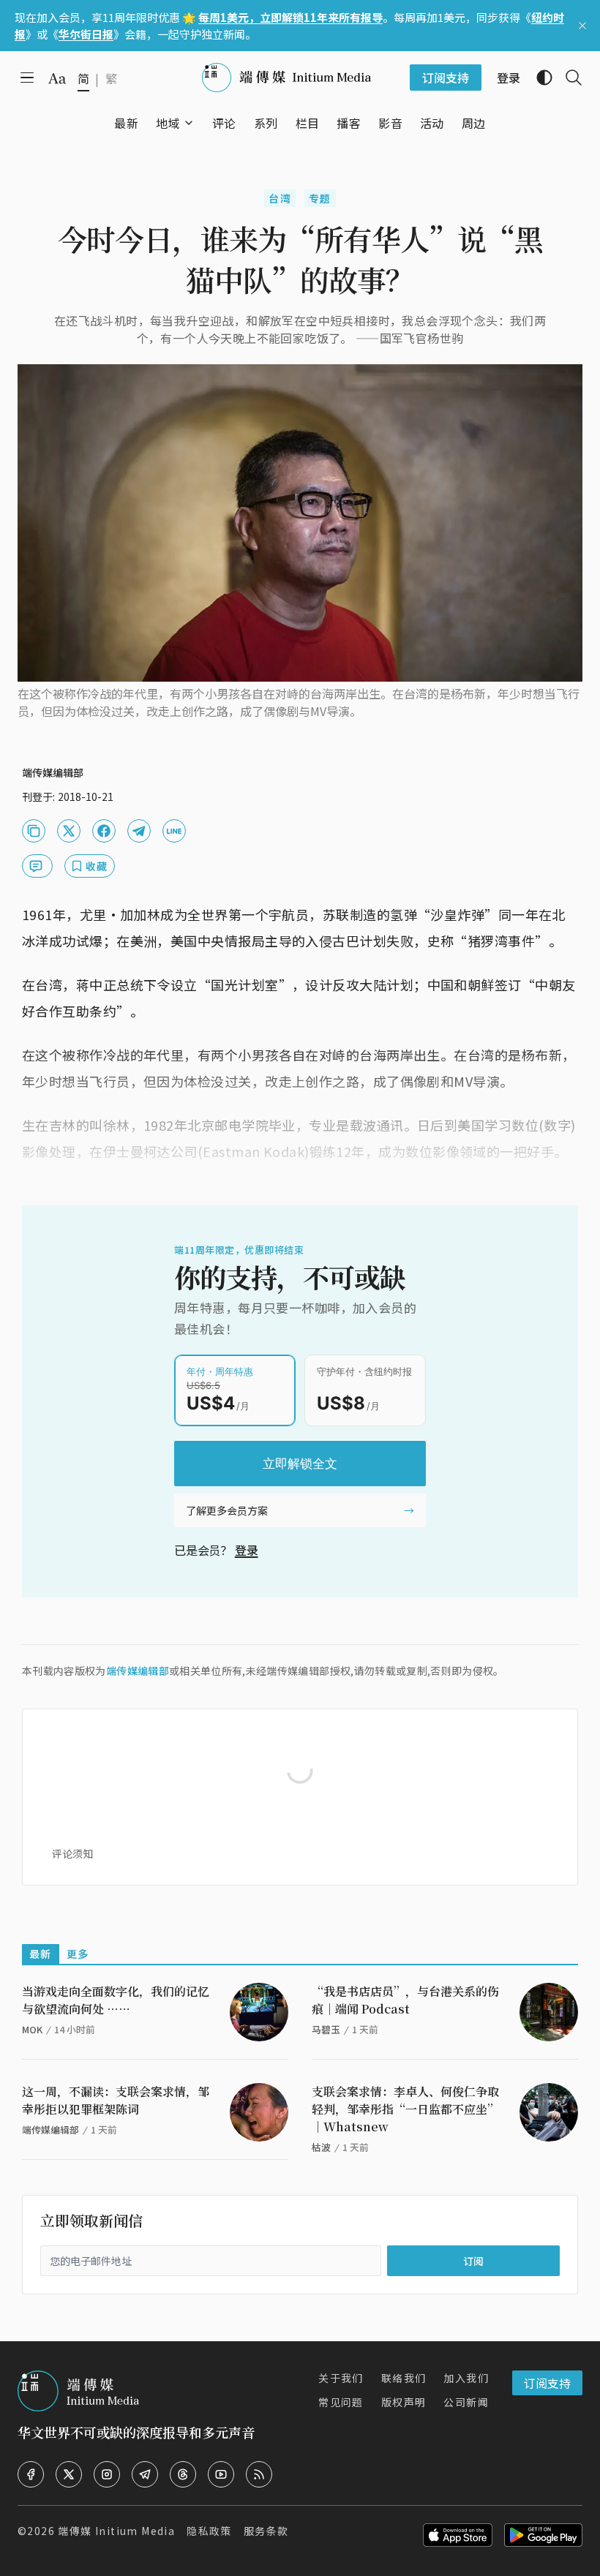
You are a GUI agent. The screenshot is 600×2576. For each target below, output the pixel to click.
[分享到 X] (69, 831)
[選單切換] (189, 123)
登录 (247, 1550)
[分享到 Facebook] (104, 831)
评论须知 (72, 1853)
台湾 (280, 198)
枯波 (321, 2147)
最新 (41, 1954)
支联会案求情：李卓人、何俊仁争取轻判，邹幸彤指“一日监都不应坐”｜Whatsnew (405, 2109)
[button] (168, 123)
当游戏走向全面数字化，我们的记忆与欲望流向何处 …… (116, 2000)
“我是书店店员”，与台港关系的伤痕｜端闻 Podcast (405, 2000)
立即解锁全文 (300, 1464)
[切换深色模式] (539, 78)
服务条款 (266, 2531)
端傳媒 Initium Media (116, 2531)
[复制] (34, 831)
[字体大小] (57, 78)
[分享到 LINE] (174, 831)
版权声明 (404, 2402)
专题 (320, 198)
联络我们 (404, 2378)
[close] (582, 26)
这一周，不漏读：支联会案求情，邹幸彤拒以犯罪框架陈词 (116, 2100)
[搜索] (568, 78)
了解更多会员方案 (227, 1510)
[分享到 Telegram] (139, 831)
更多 (78, 1954)
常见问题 (341, 2402)
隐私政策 (209, 2531)
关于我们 (341, 2378)
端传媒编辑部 (138, 1671)
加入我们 (466, 2378)
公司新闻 (466, 2402)
